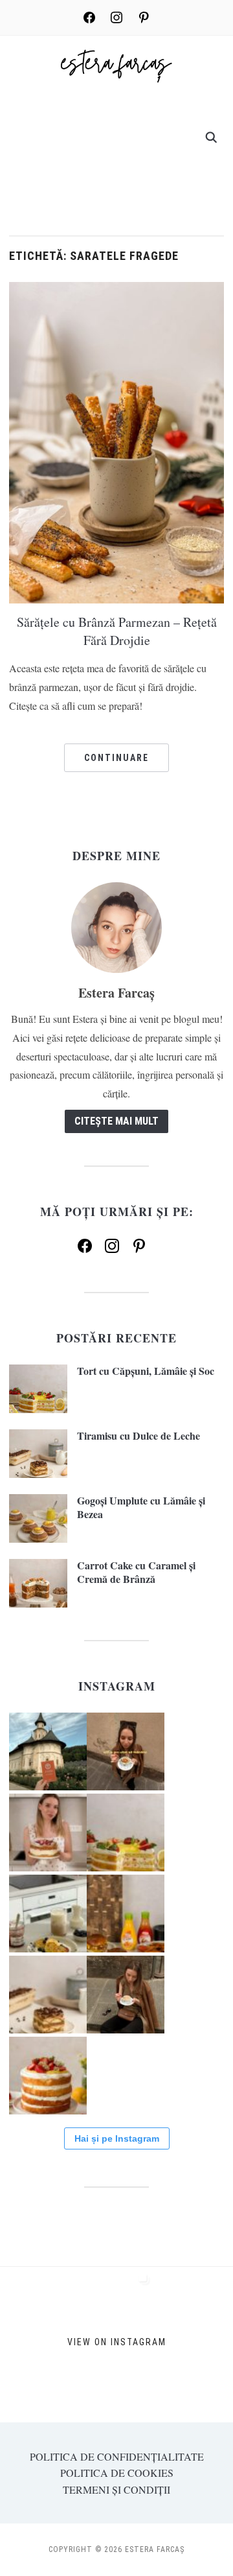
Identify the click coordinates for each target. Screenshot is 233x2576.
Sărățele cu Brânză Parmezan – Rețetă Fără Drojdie (117, 631)
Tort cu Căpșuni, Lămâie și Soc (146, 1371)
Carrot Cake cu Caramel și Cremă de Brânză (136, 1572)
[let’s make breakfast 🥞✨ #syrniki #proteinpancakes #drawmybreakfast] (48, 1914)
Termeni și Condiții (116, 2489)
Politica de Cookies (117, 2473)
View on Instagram (117, 2342)
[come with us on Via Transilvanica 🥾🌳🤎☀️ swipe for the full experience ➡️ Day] (48, 1751)
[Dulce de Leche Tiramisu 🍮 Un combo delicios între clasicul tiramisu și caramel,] (48, 1995)
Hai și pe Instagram (117, 2138)
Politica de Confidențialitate (117, 2456)
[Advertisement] (116, 155)
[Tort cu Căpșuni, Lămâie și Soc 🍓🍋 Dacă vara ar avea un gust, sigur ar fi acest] (126, 1832)
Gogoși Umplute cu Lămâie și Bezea (141, 1507)
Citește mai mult (116, 1121)
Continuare (116, 758)
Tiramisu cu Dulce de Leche (139, 1435)
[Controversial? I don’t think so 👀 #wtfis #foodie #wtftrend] (126, 1751)
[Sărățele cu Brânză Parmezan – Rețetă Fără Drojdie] (116, 441)
